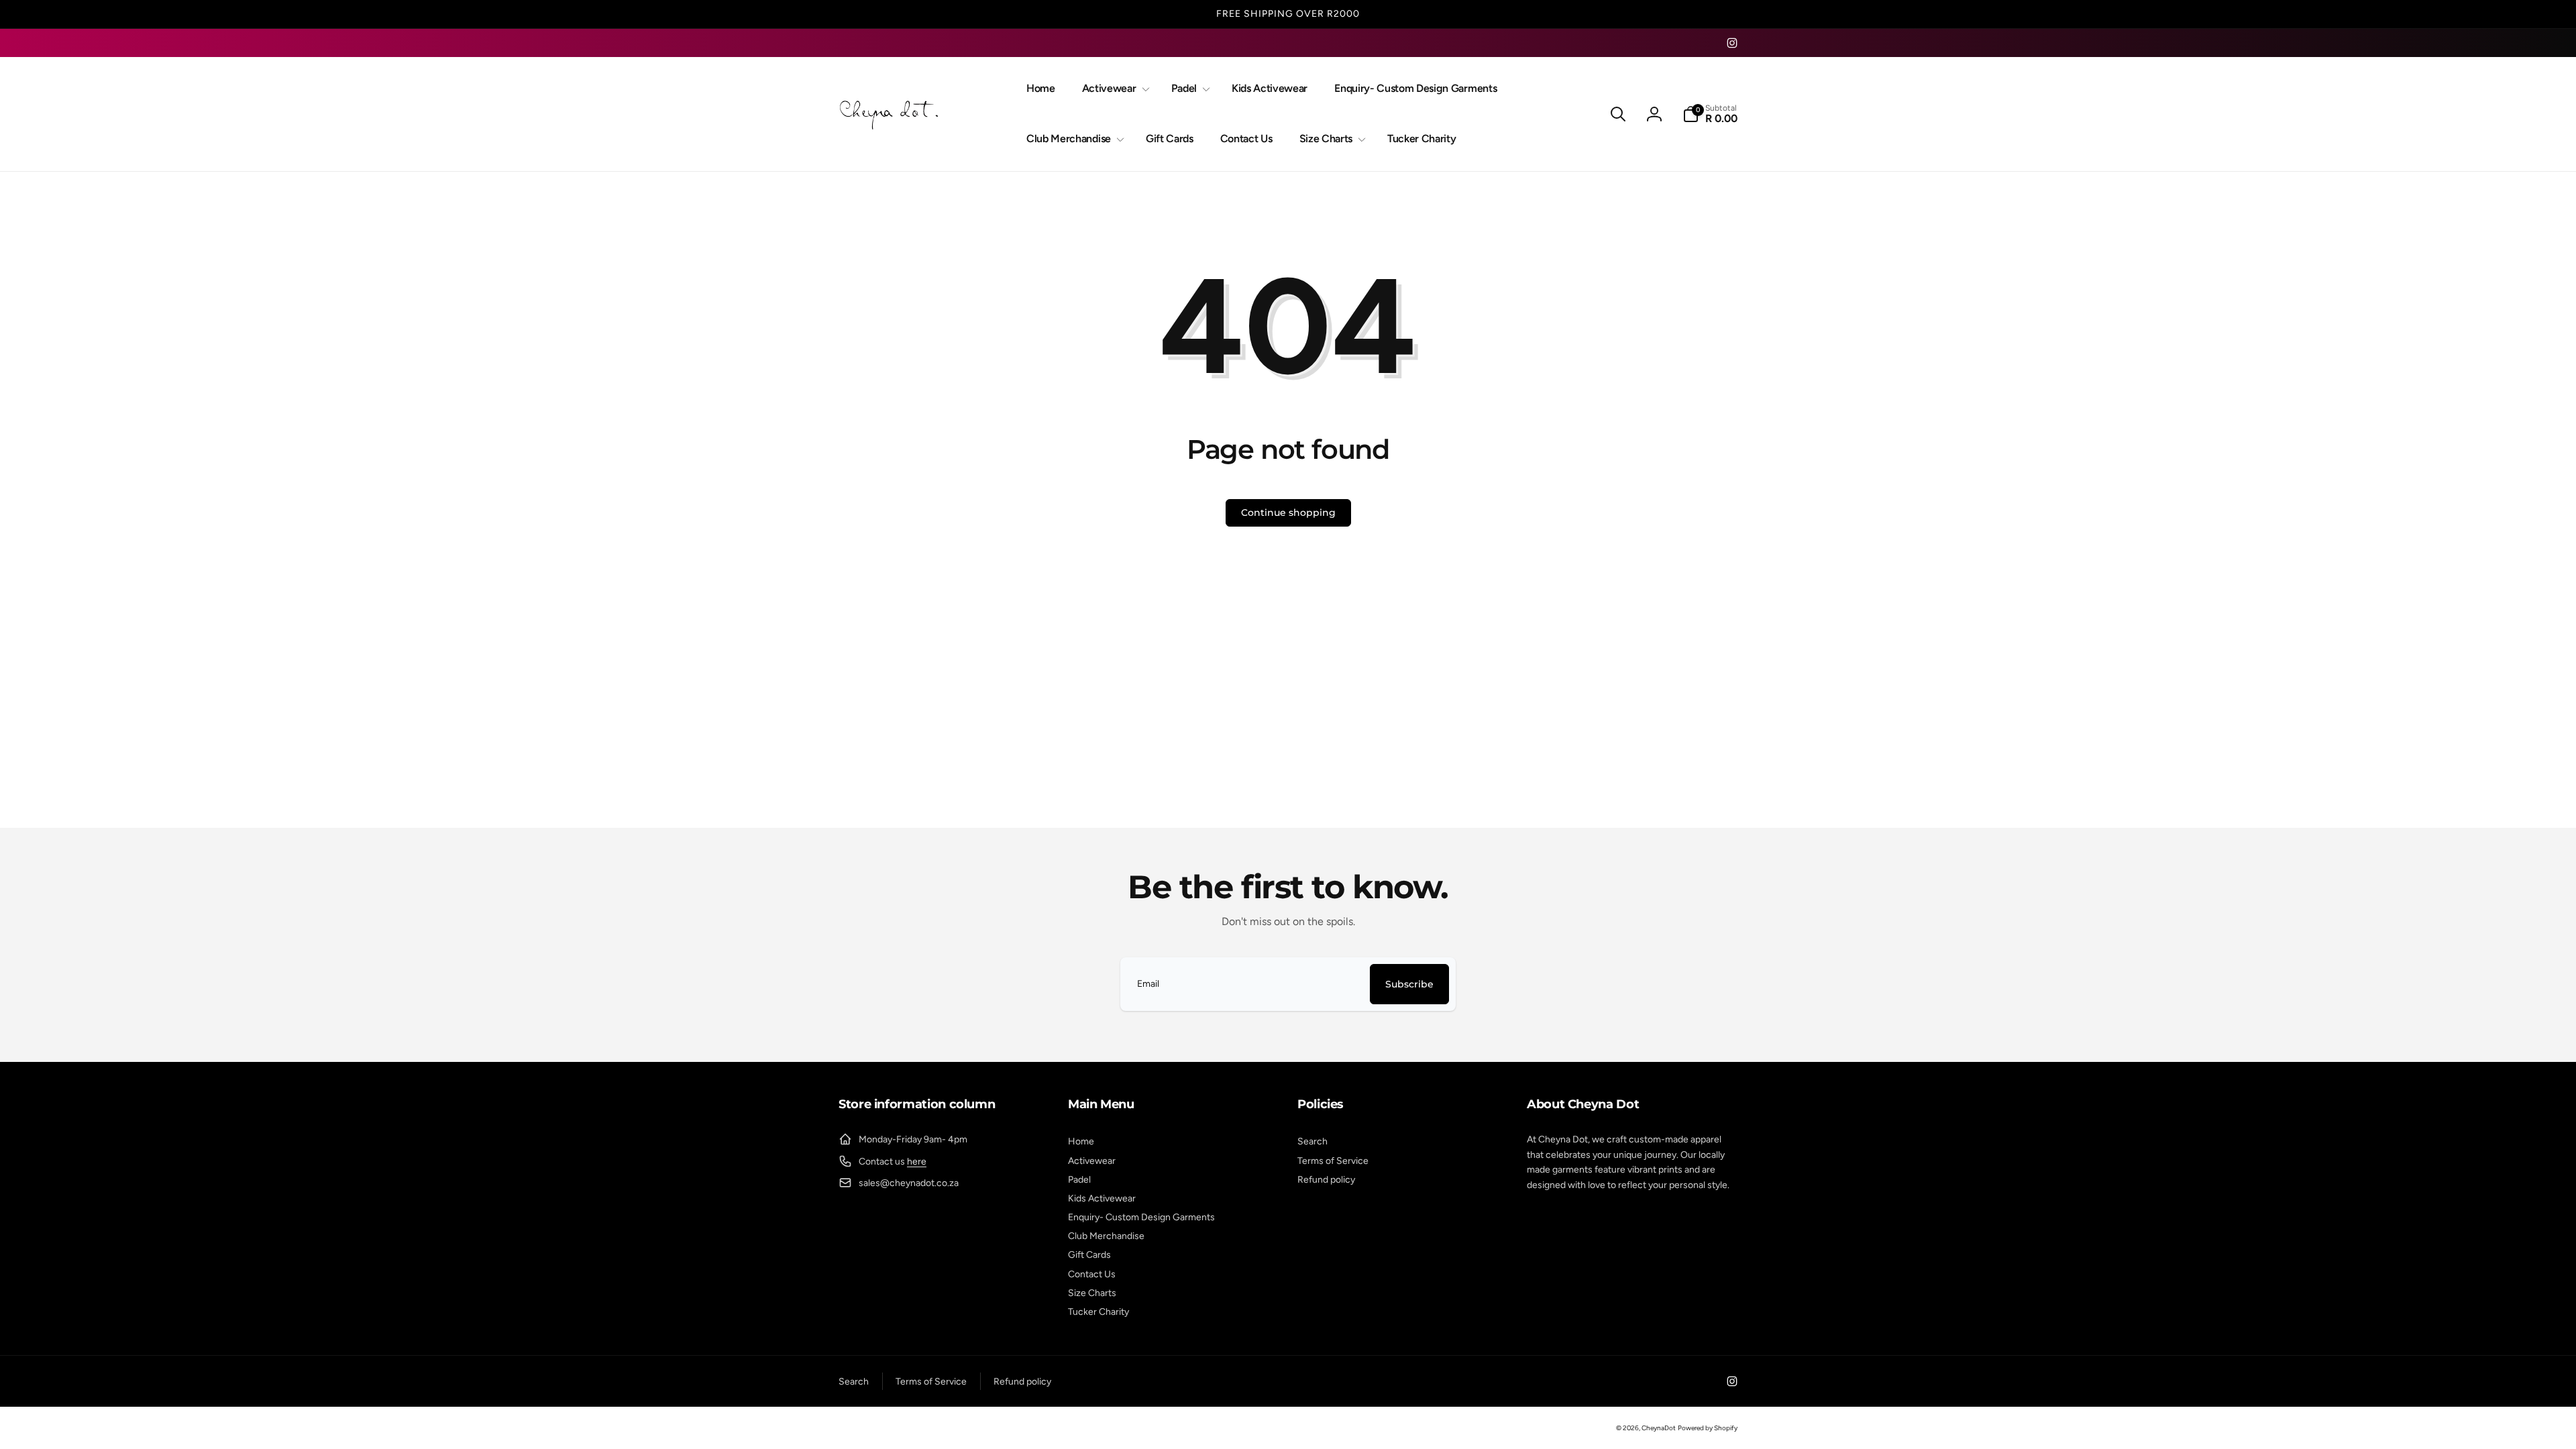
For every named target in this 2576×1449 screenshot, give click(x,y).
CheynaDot (1659, 1428)
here (917, 1162)
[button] (1113, 89)
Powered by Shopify (1708, 1428)
